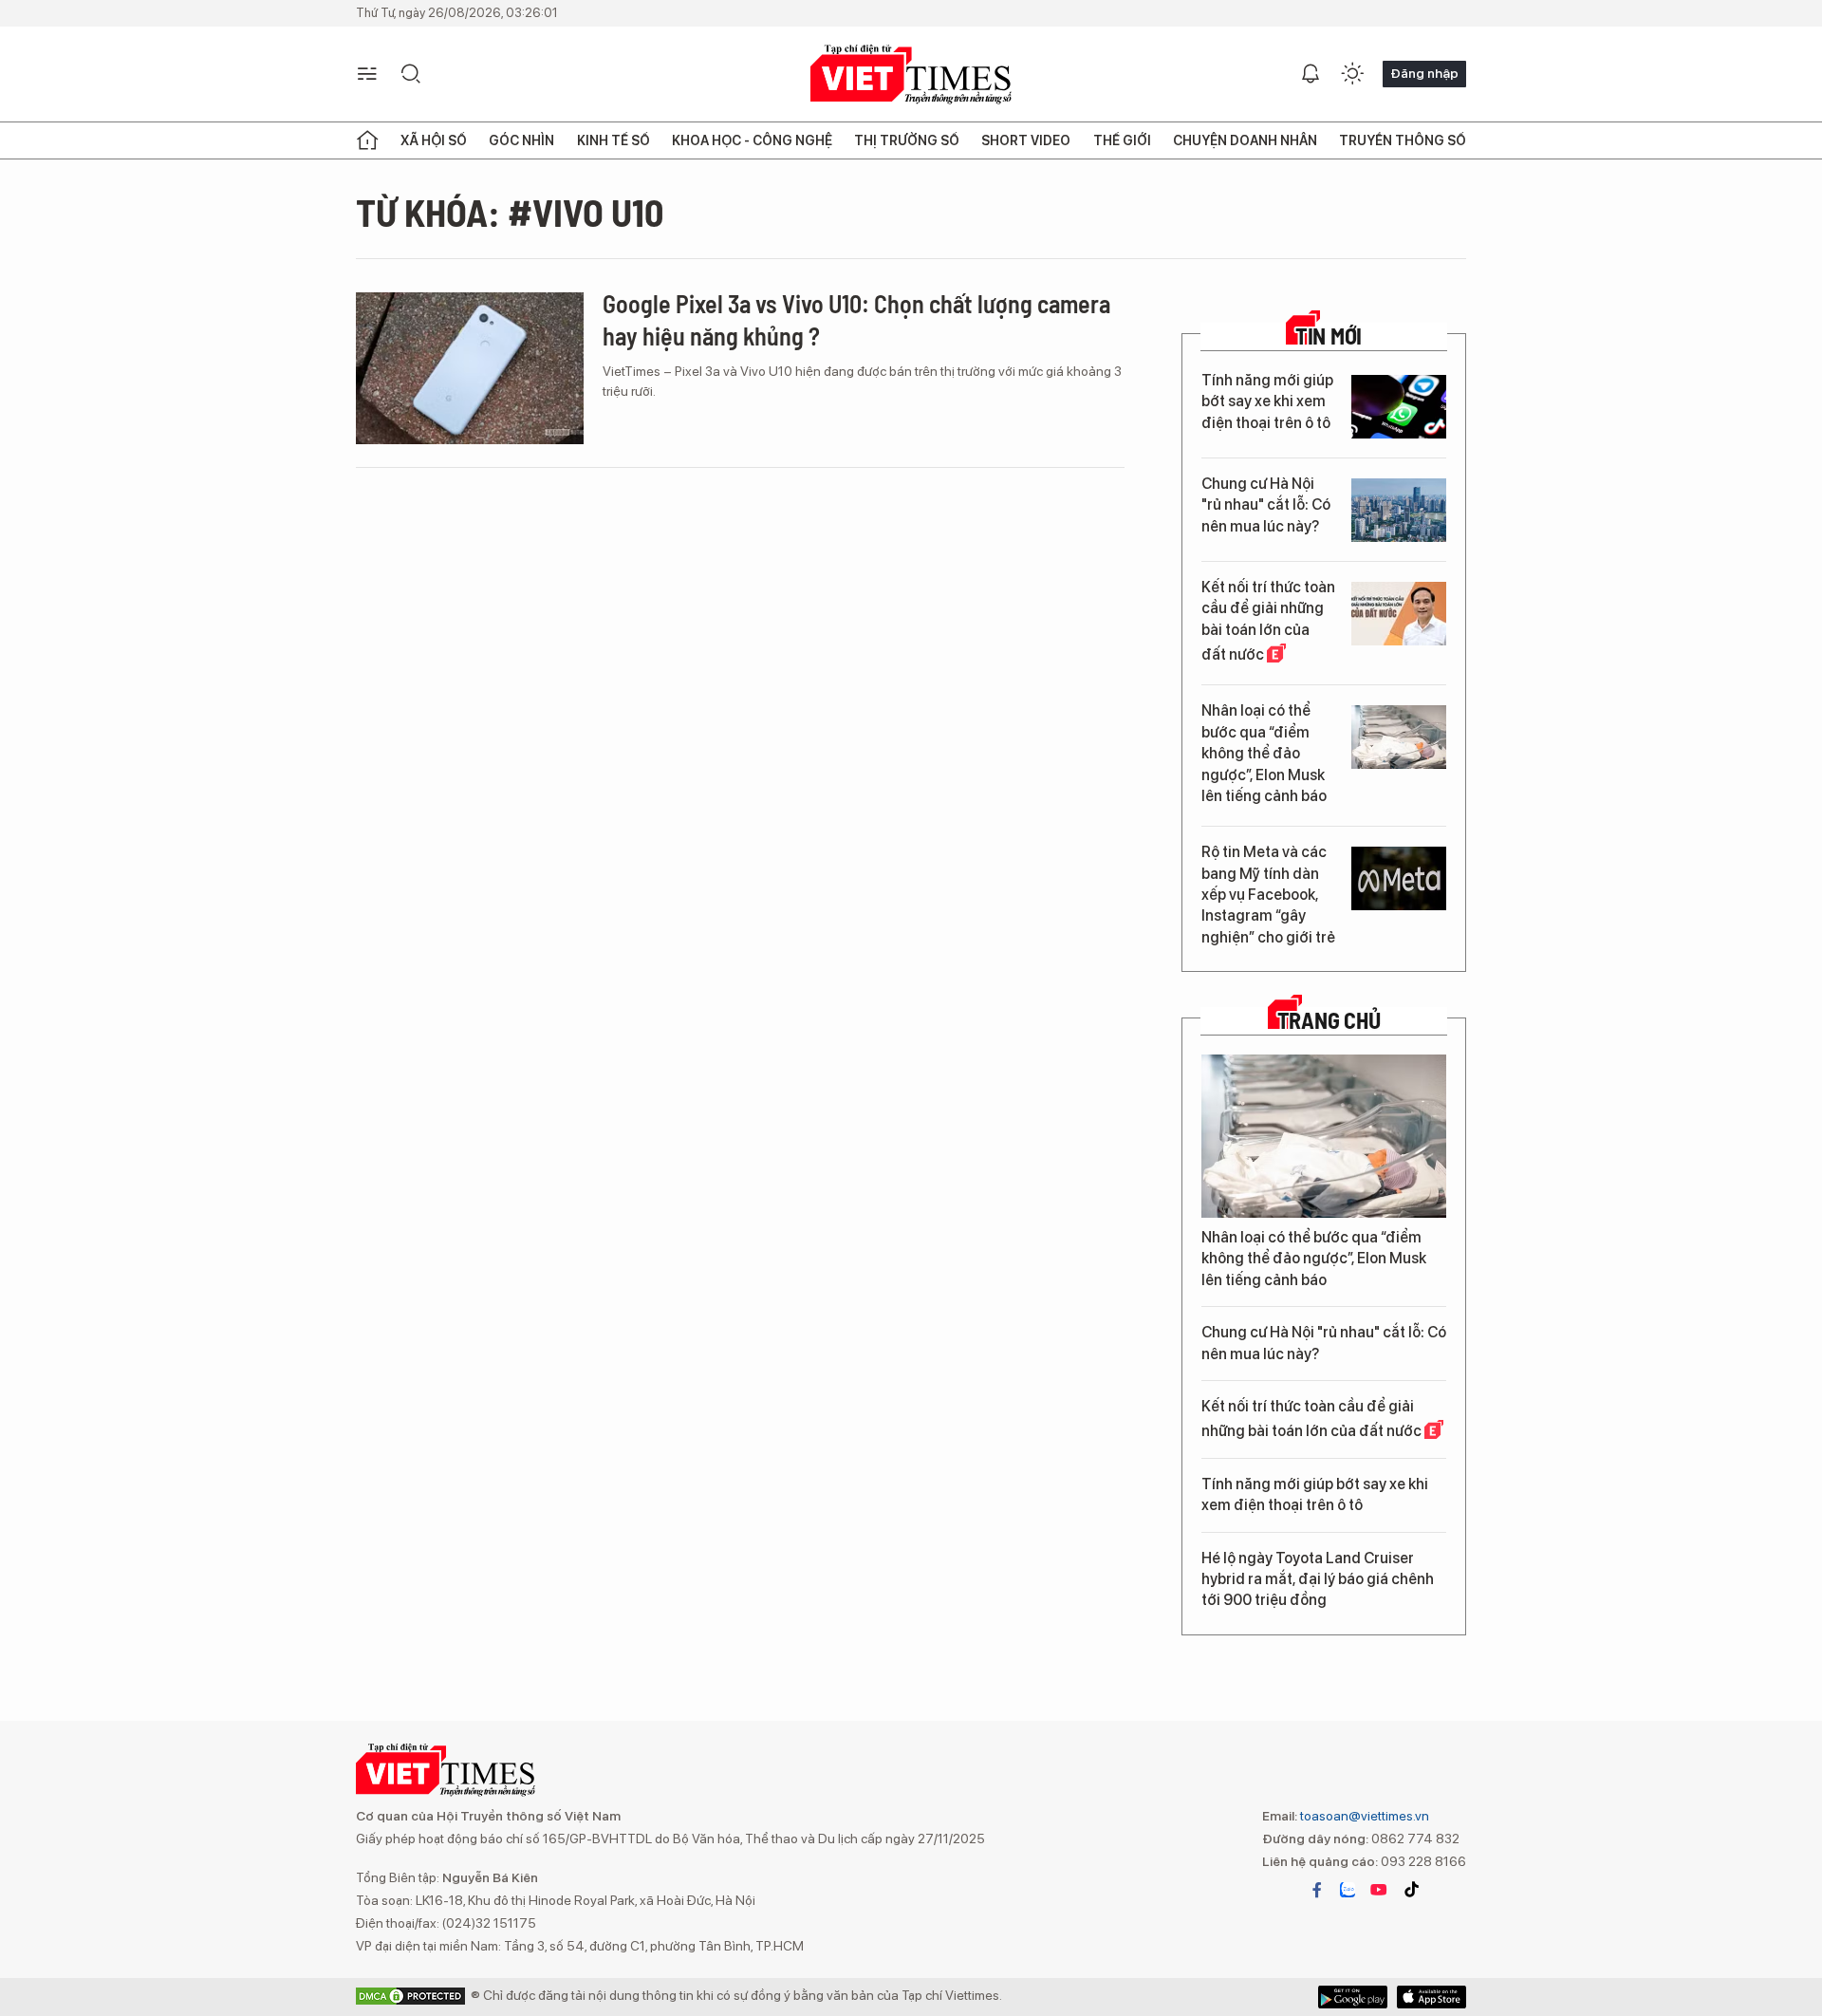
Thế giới (1122, 140)
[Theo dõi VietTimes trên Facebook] (1317, 1890)
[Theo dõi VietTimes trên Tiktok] (1411, 1890)
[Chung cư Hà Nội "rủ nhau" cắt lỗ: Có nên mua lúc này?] (1399, 510)
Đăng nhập (1424, 73)
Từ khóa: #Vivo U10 (510, 212)
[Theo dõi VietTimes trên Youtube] (1379, 1890)
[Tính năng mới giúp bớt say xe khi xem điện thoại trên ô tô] (1399, 407)
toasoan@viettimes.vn (1363, 1816)
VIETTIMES (911, 75)
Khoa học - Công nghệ (752, 140)
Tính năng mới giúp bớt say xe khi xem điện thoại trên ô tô (1267, 401)
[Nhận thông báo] (1311, 74)
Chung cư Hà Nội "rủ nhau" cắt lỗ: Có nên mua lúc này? (1266, 505)
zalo (1348, 1890)
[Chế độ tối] (1352, 74)
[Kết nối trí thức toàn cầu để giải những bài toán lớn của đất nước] (1399, 614)
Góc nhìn (521, 140)
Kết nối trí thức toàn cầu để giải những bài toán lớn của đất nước (1268, 621)
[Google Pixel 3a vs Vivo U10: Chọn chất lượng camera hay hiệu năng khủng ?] (470, 368)
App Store (1353, 1997)
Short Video (1026, 140)
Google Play (1432, 1997)
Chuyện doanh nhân (1245, 140)
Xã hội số (434, 140)
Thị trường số (907, 140)
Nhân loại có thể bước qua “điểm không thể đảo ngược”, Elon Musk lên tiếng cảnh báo (1264, 753)
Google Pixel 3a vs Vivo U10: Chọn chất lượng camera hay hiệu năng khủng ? (856, 319)
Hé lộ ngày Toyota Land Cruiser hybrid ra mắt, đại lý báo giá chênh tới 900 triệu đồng (1318, 1579)
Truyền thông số (1403, 140)
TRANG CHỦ (1329, 1020)
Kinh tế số (614, 140)
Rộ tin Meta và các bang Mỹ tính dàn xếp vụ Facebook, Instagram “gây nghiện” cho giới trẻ (1268, 895)
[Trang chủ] (367, 140)
